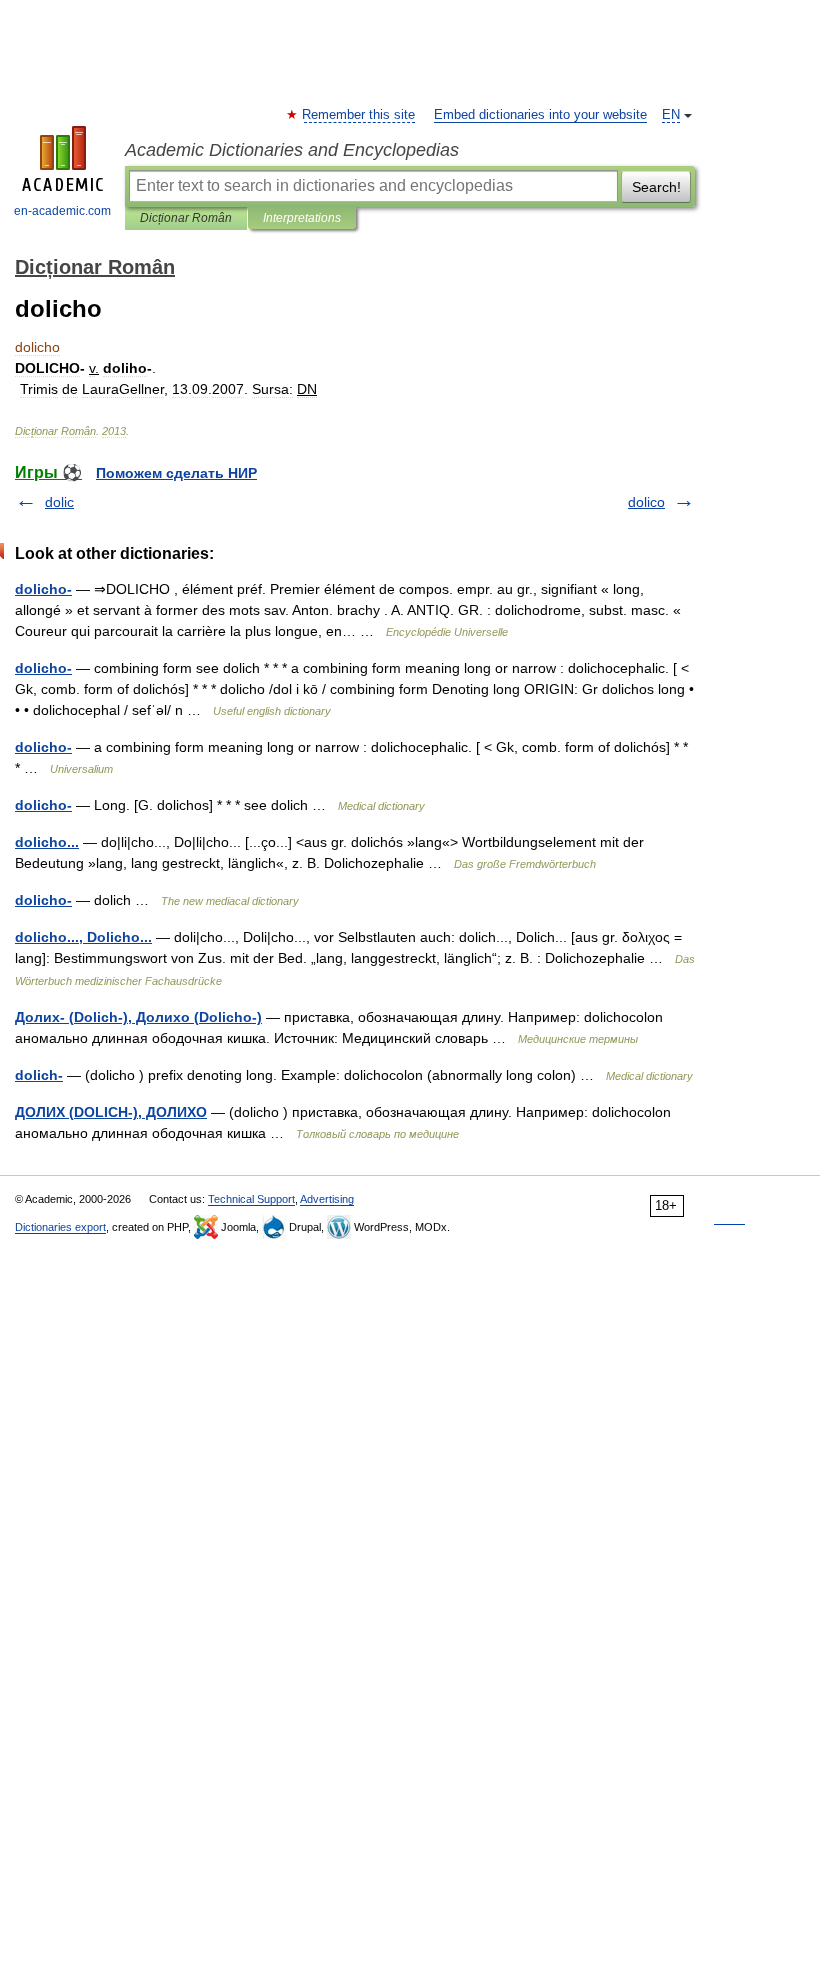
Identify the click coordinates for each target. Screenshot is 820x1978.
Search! (656, 187)
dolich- (39, 1075)
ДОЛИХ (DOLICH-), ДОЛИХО (111, 1112)
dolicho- (43, 589)
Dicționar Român (186, 218)
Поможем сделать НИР (176, 473)
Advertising (327, 1199)
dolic (59, 502)
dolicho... (47, 842)
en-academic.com (62, 211)
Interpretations (302, 218)
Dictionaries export (60, 1227)
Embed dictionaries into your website (540, 115)
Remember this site (359, 115)
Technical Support (251, 1199)
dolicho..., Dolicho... (83, 937)
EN (671, 115)
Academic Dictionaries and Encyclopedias (292, 150)
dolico (646, 502)
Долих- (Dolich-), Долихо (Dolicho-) (138, 1017)
